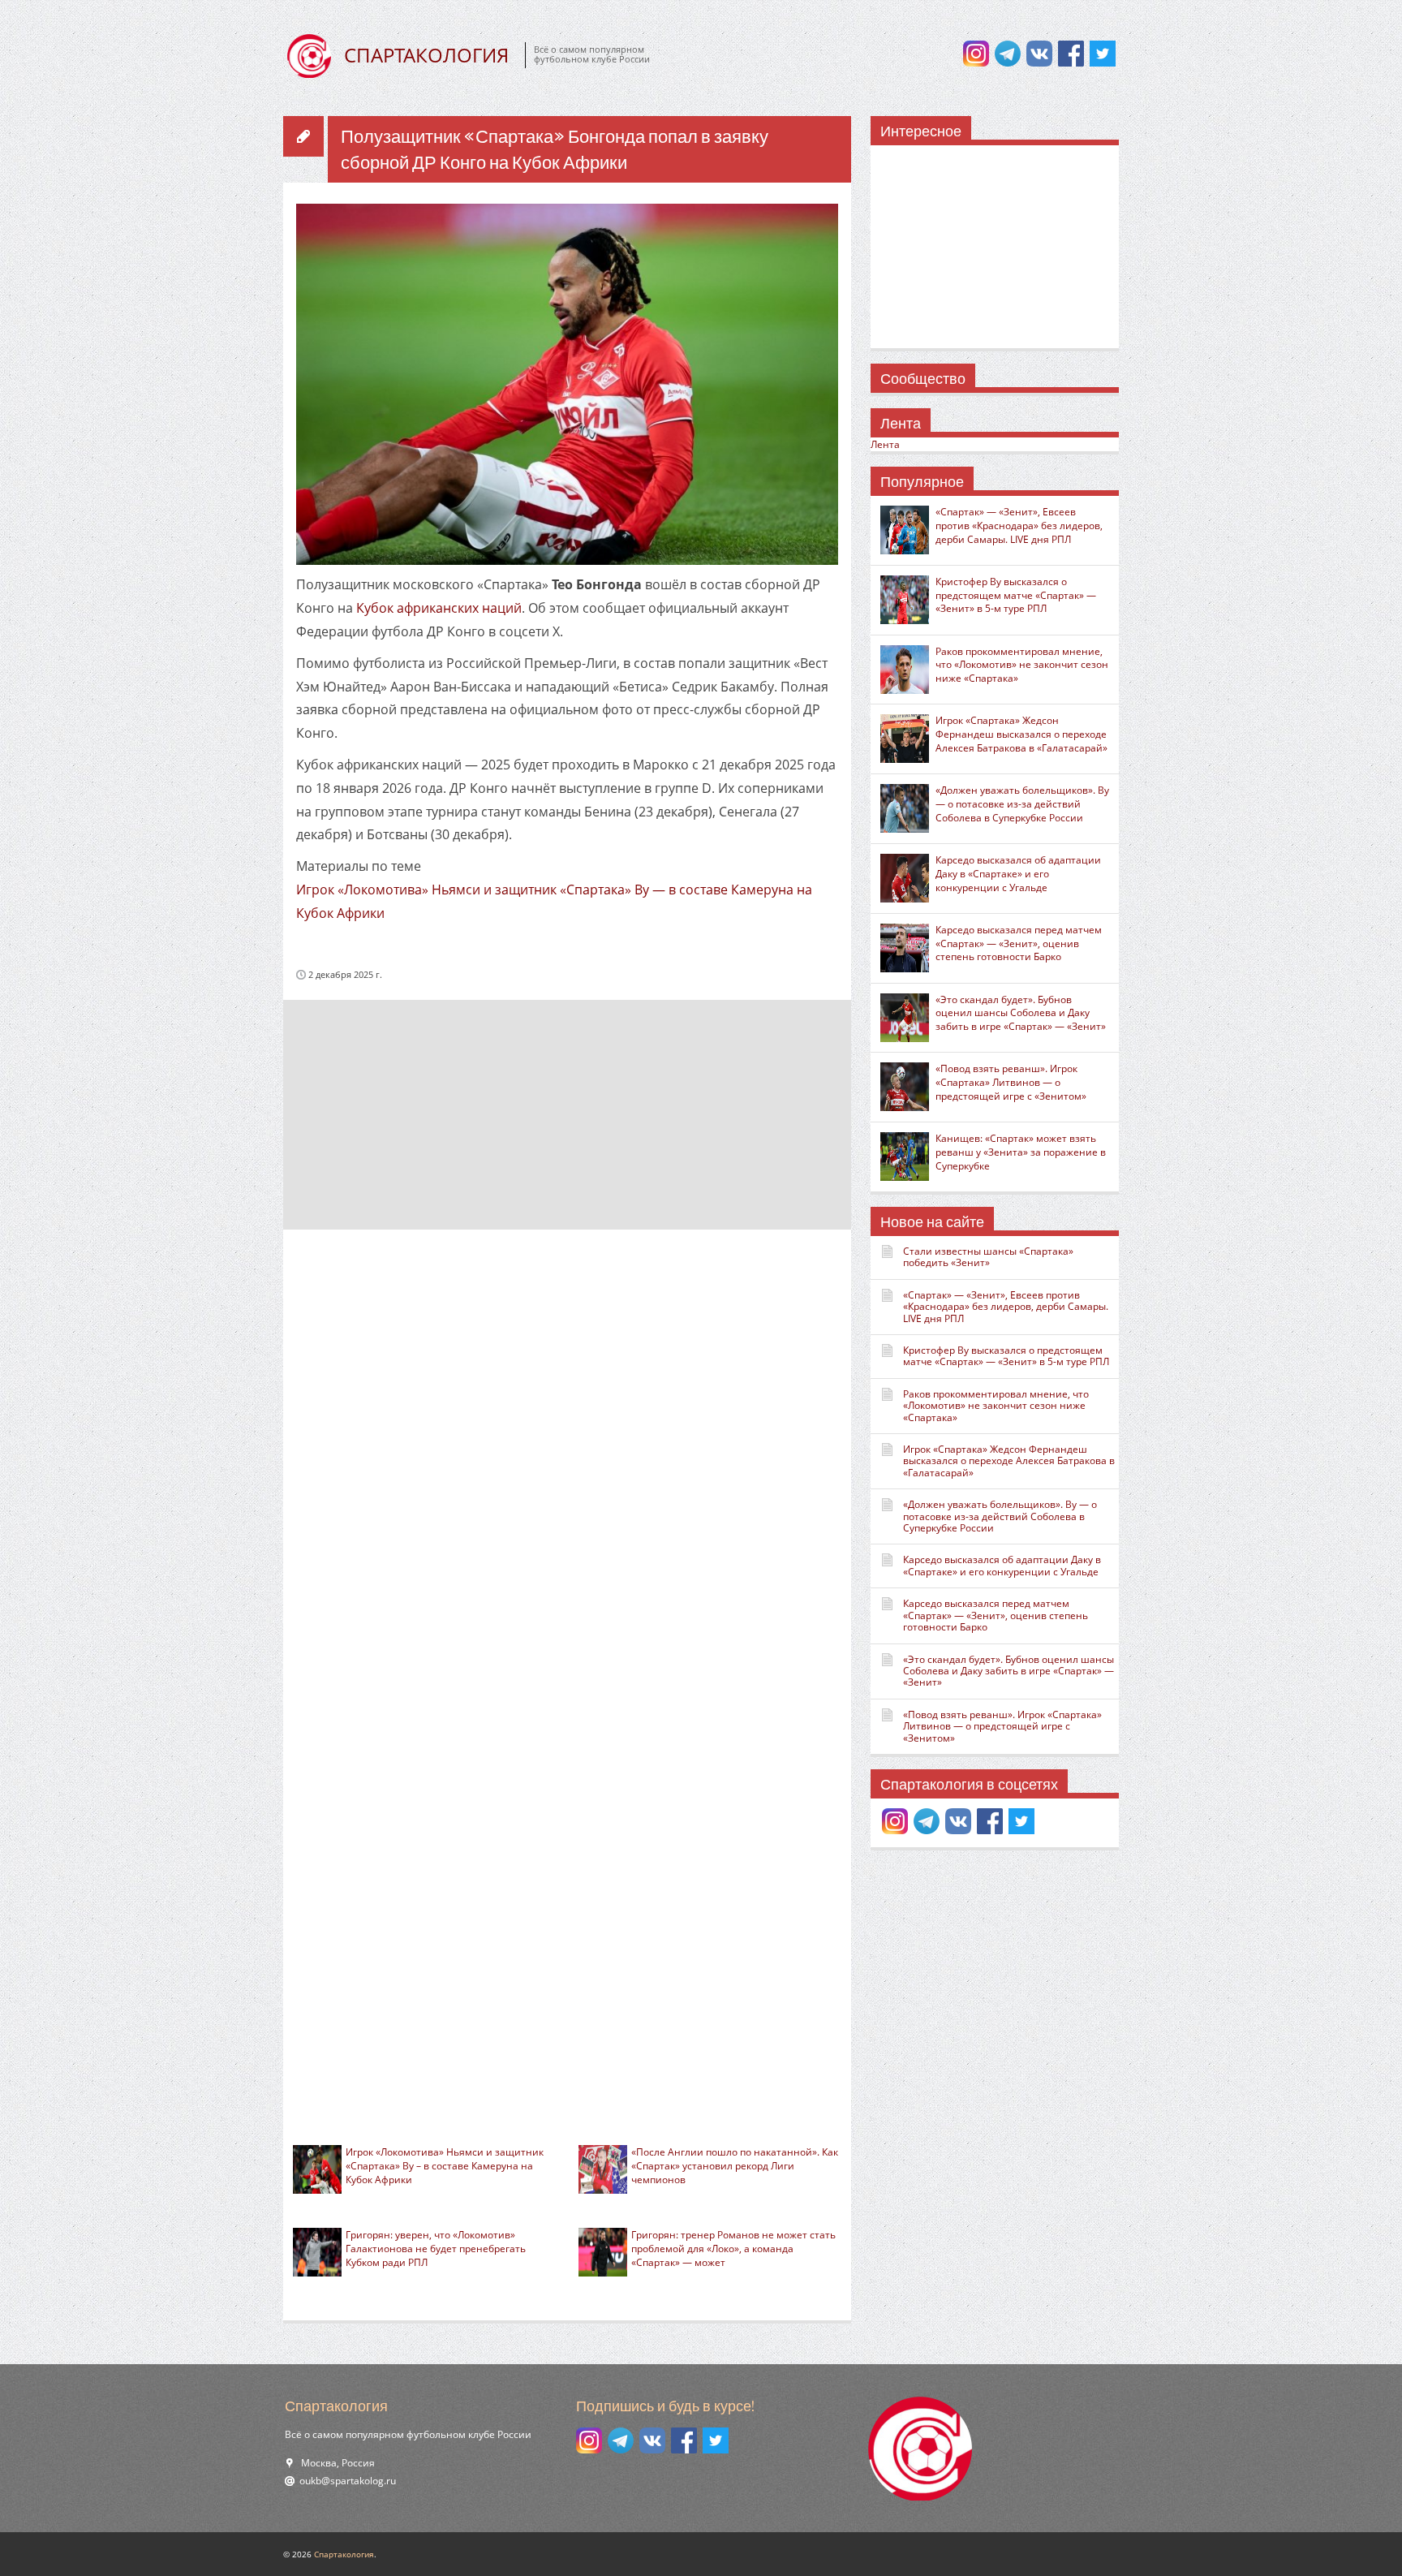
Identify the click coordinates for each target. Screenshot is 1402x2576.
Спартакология (344, 2554)
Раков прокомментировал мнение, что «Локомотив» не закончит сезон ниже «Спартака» (1022, 665)
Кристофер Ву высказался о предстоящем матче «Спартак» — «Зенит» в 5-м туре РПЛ (1016, 595)
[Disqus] (567, 1457)
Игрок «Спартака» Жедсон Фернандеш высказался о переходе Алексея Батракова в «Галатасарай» (1021, 734)
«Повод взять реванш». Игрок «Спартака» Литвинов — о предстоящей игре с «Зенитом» (1011, 1082)
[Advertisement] (567, 1114)
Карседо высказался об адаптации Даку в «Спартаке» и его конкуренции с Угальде (1018, 874)
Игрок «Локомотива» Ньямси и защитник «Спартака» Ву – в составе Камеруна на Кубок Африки (445, 2166)
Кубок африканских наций (439, 608)
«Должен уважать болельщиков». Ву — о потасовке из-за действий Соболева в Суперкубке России (1022, 804)
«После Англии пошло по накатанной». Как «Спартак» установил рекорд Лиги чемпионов (735, 2166)
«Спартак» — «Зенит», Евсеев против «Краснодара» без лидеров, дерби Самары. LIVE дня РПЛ (1019, 526)
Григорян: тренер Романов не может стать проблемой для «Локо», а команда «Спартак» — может (733, 2249)
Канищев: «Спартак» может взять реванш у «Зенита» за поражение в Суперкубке (1021, 1152)
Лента (885, 444)
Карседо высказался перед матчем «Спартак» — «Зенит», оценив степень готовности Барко (1019, 943)
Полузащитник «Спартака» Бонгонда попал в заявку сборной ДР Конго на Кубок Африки (555, 150)
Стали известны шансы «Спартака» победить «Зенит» (988, 1257)
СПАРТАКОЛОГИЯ (426, 55)
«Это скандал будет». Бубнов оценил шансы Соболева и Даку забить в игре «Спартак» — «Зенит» (1021, 1013)
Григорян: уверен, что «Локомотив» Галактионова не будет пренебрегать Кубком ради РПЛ (436, 2249)
